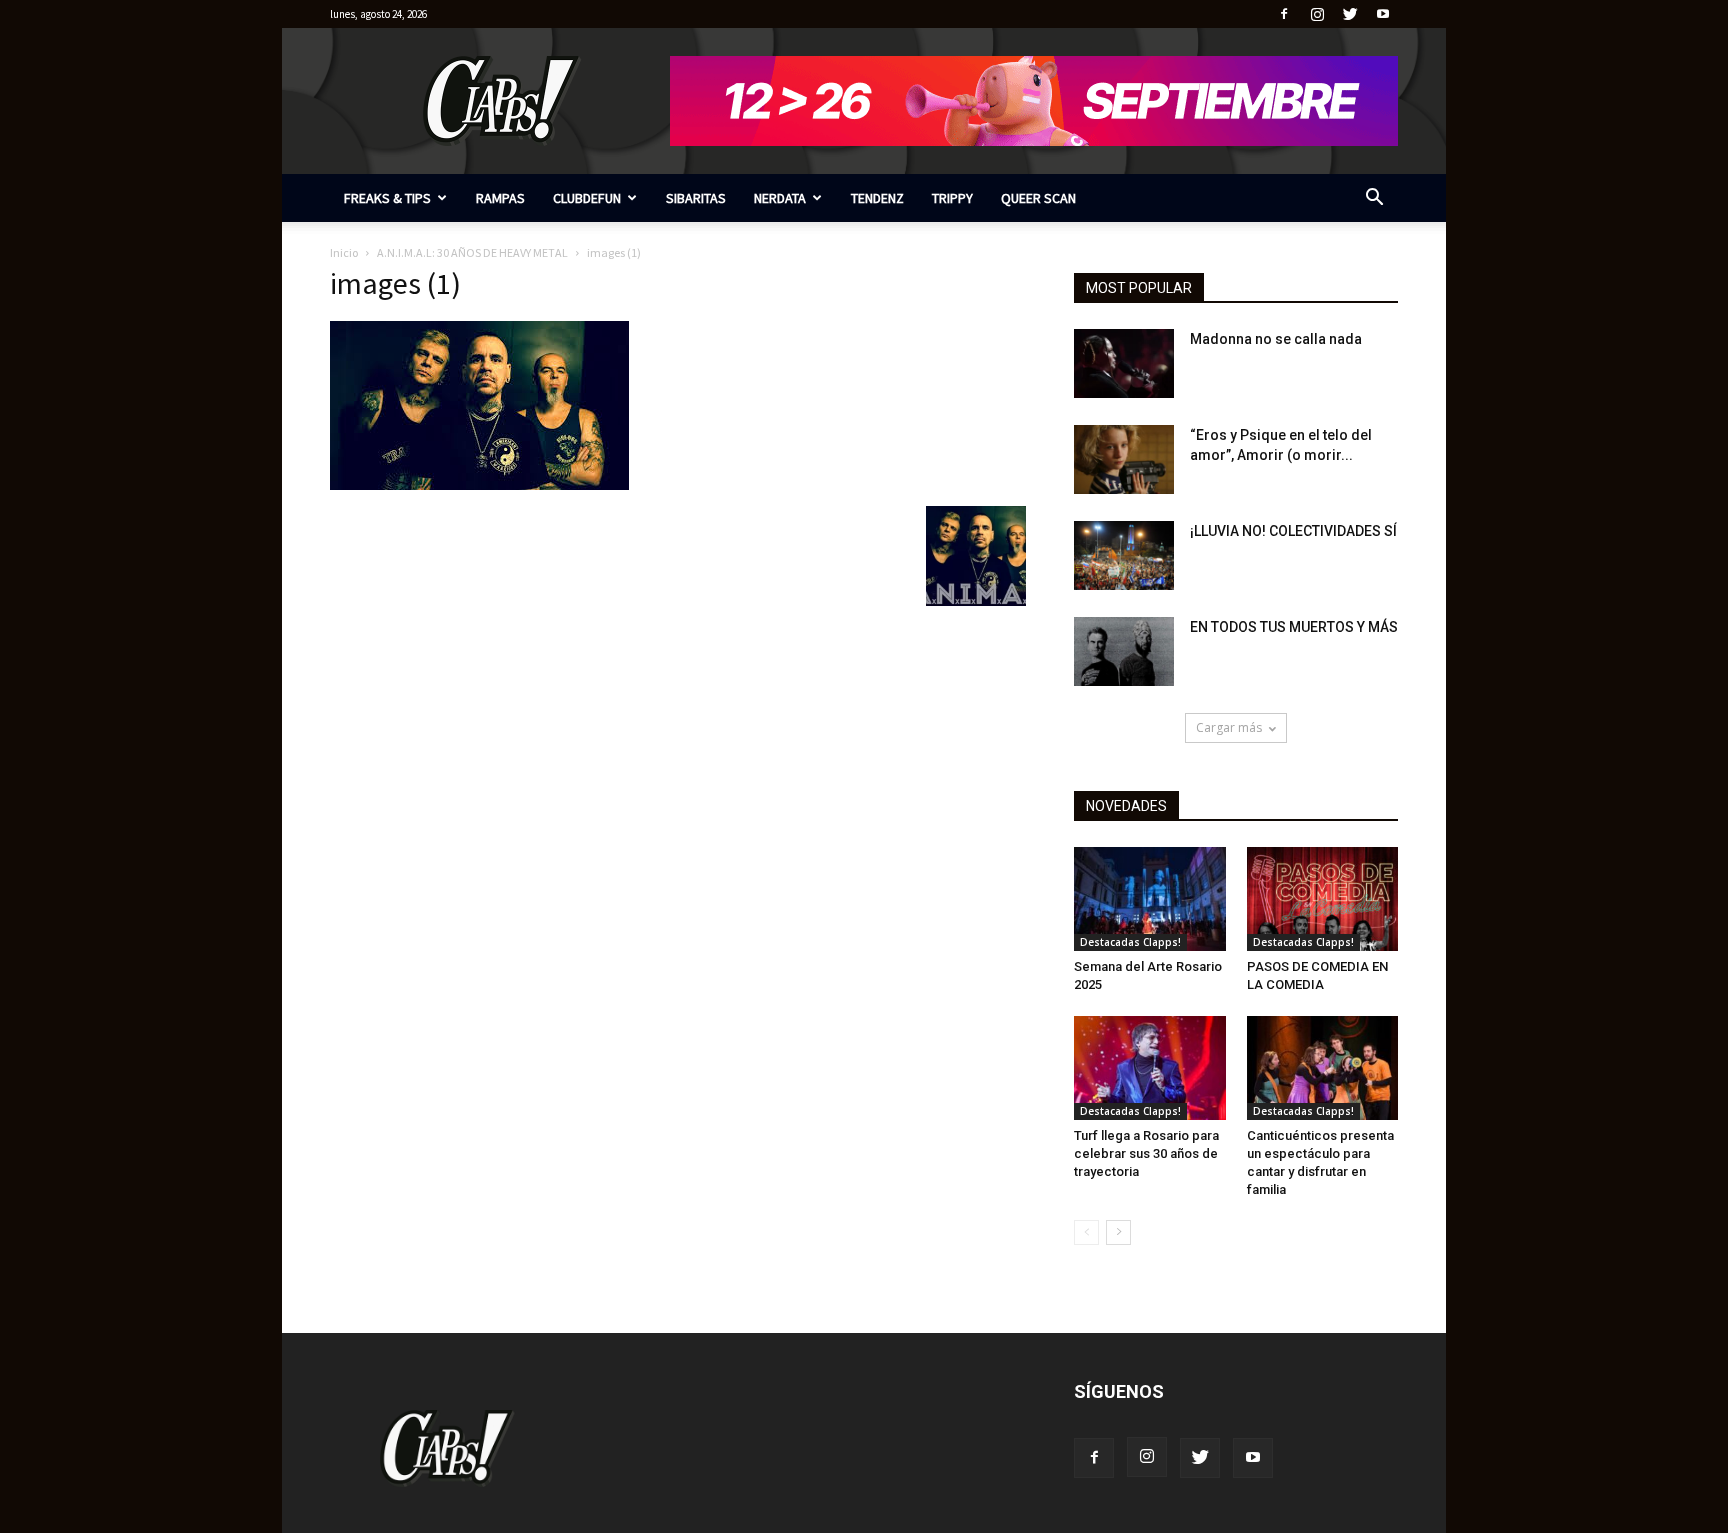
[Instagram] (1317, 14)
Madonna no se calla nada (1276, 339)
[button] (1374, 199)
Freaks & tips (387, 198)
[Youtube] (1383, 14)
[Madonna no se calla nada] (1124, 363)
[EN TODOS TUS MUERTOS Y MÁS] (1124, 651)
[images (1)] (479, 485)
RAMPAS (500, 198)
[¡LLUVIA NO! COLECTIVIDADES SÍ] (1124, 555)
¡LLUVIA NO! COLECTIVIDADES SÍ (1293, 531)
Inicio (344, 252)
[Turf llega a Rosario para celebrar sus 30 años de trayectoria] (1150, 1068)
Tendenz (877, 198)
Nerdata (780, 198)
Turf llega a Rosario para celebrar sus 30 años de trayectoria (1146, 1153)
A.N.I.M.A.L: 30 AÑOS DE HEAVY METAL (472, 252)
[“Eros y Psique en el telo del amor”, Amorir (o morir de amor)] (1124, 459)
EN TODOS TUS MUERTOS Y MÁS (1294, 627)
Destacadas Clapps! (1130, 942)
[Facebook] (1284, 14)
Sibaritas (696, 198)
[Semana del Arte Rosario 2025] (1150, 899)
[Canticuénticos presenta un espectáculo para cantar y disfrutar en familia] (1323, 1068)
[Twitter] (1350, 14)
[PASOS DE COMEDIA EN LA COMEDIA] (1323, 899)
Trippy (952, 198)
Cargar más (1229, 727)
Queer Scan (1038, 198)
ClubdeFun (587, 198)
